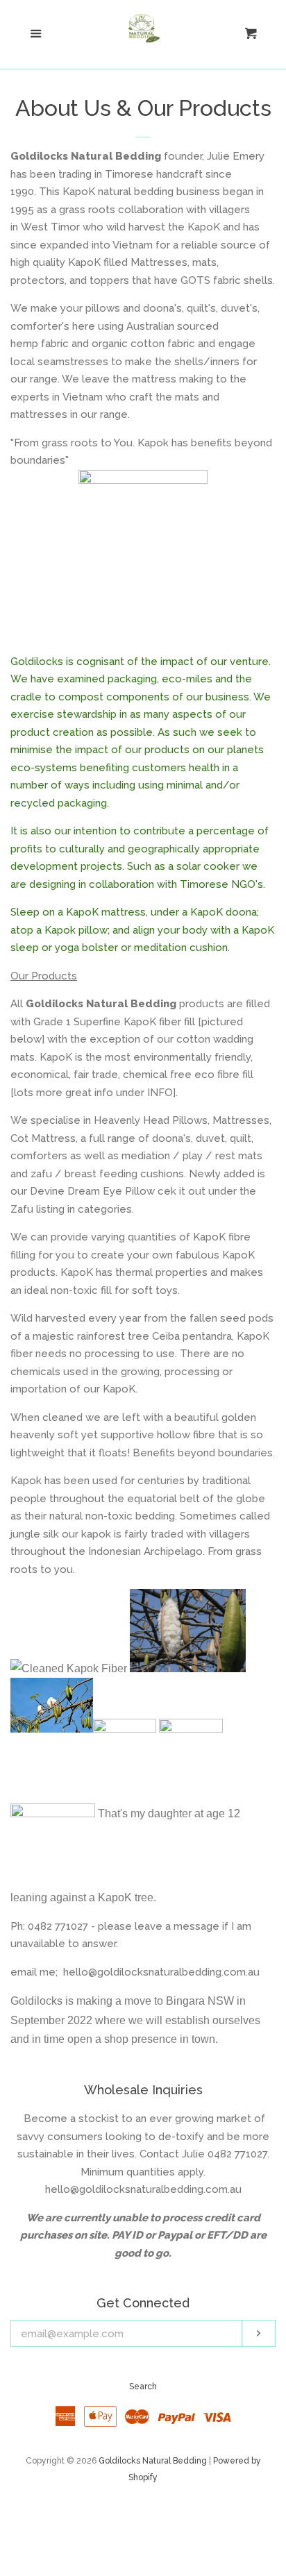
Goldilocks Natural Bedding (153, 2461)
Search (143, 2386)
